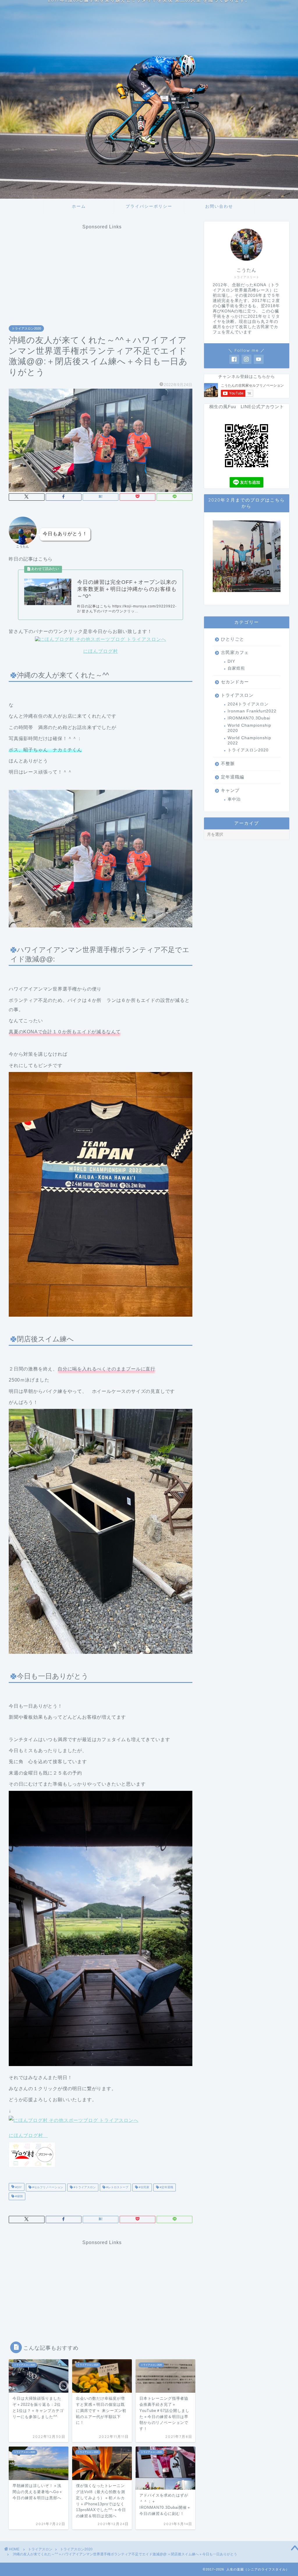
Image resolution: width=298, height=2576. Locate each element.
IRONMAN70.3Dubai (249, 718)
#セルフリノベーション (47, 2187)
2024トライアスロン (248, 704)
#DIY (18, 2187)
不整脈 (228, 763)
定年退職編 (233, 777)
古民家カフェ (235, 652)
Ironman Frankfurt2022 (252, 711)
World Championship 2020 (249, 728)
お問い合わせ (219, 206)
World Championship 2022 (249, 741)
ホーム (79, 206)
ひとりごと (233, 639)
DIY (231, 661)
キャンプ (230, 790)
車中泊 (234, 799)
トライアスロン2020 (26, 328)
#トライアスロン (84, 2187)
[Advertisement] (102, 270)
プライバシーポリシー (149, 206)
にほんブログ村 (101, 651)
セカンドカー (235, 682)
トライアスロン (237, 695)
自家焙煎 (236, 668)
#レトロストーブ (117, 2187)
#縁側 (18, 2196)
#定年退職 (166, 2187)
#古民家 (144, 2187)
